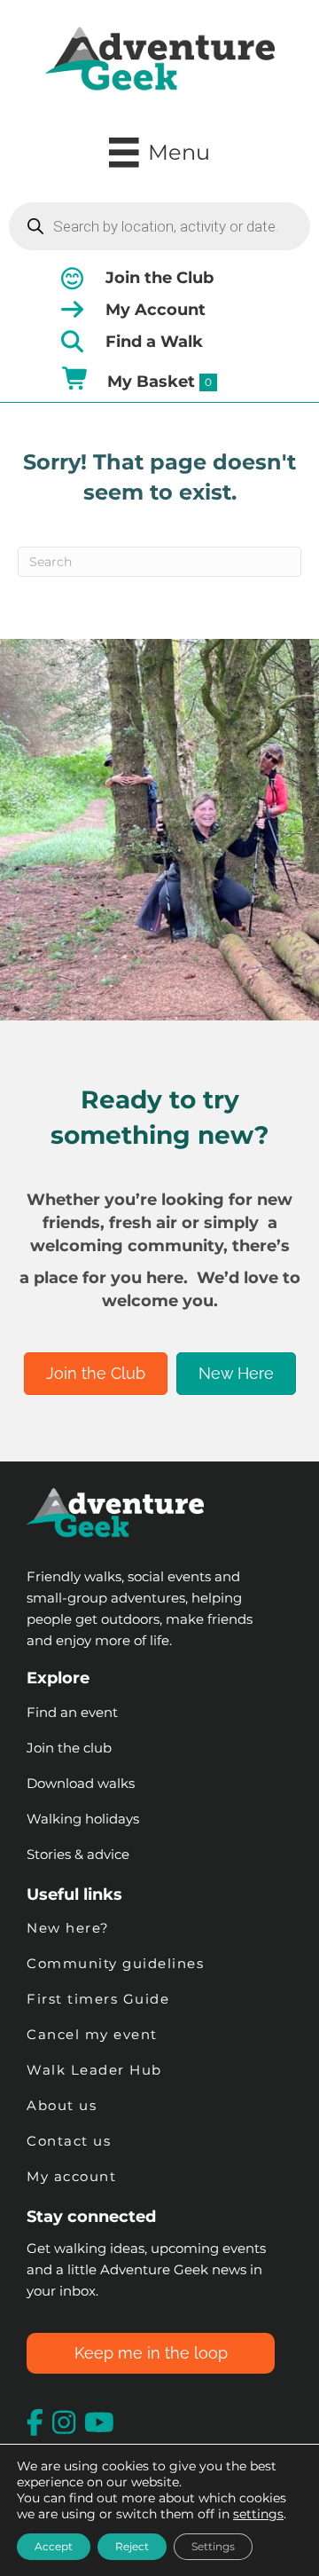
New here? (68, 1928)
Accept (54, 2546)
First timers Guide (98, 1999)
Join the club (69, 1748)
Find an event (72, 1712)
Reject (132, 2546)
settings (258, 2514)
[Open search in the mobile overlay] (159, 226)
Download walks (81, 1783)
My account (71, 2176)
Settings (213, 2546)
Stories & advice (78, 1854)
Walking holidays (83, 1819)
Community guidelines (115, 1963)
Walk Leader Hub (97, 2070)
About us (62, 2105)
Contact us (69, 2141)
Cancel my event (92, 2034)
